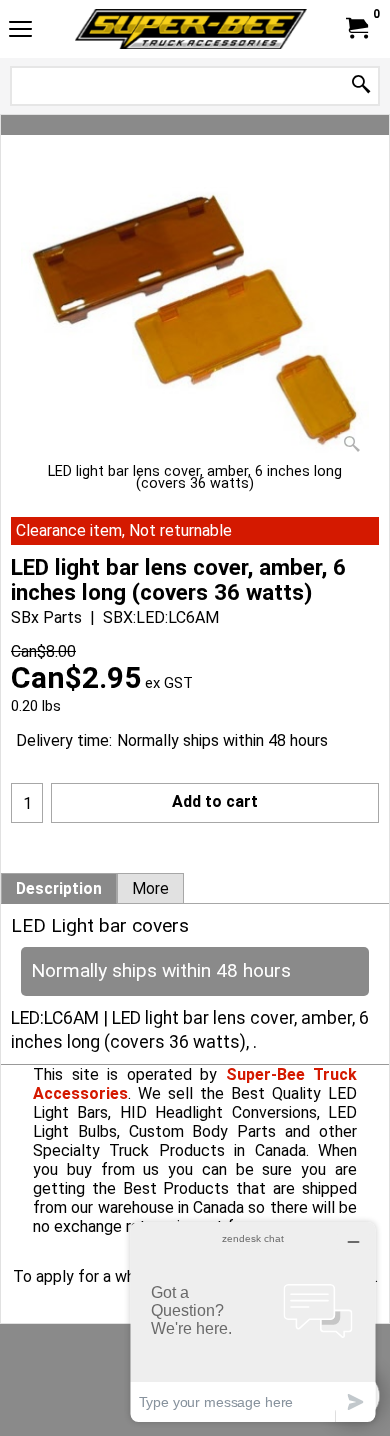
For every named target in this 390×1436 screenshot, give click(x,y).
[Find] (361, 85)
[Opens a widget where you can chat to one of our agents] (253, 1321)
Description (59, 889)
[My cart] (356, 28)
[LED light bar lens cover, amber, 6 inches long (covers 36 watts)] (195, 320)
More (150, 889)
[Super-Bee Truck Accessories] (191, 29)
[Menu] (20, 31)
